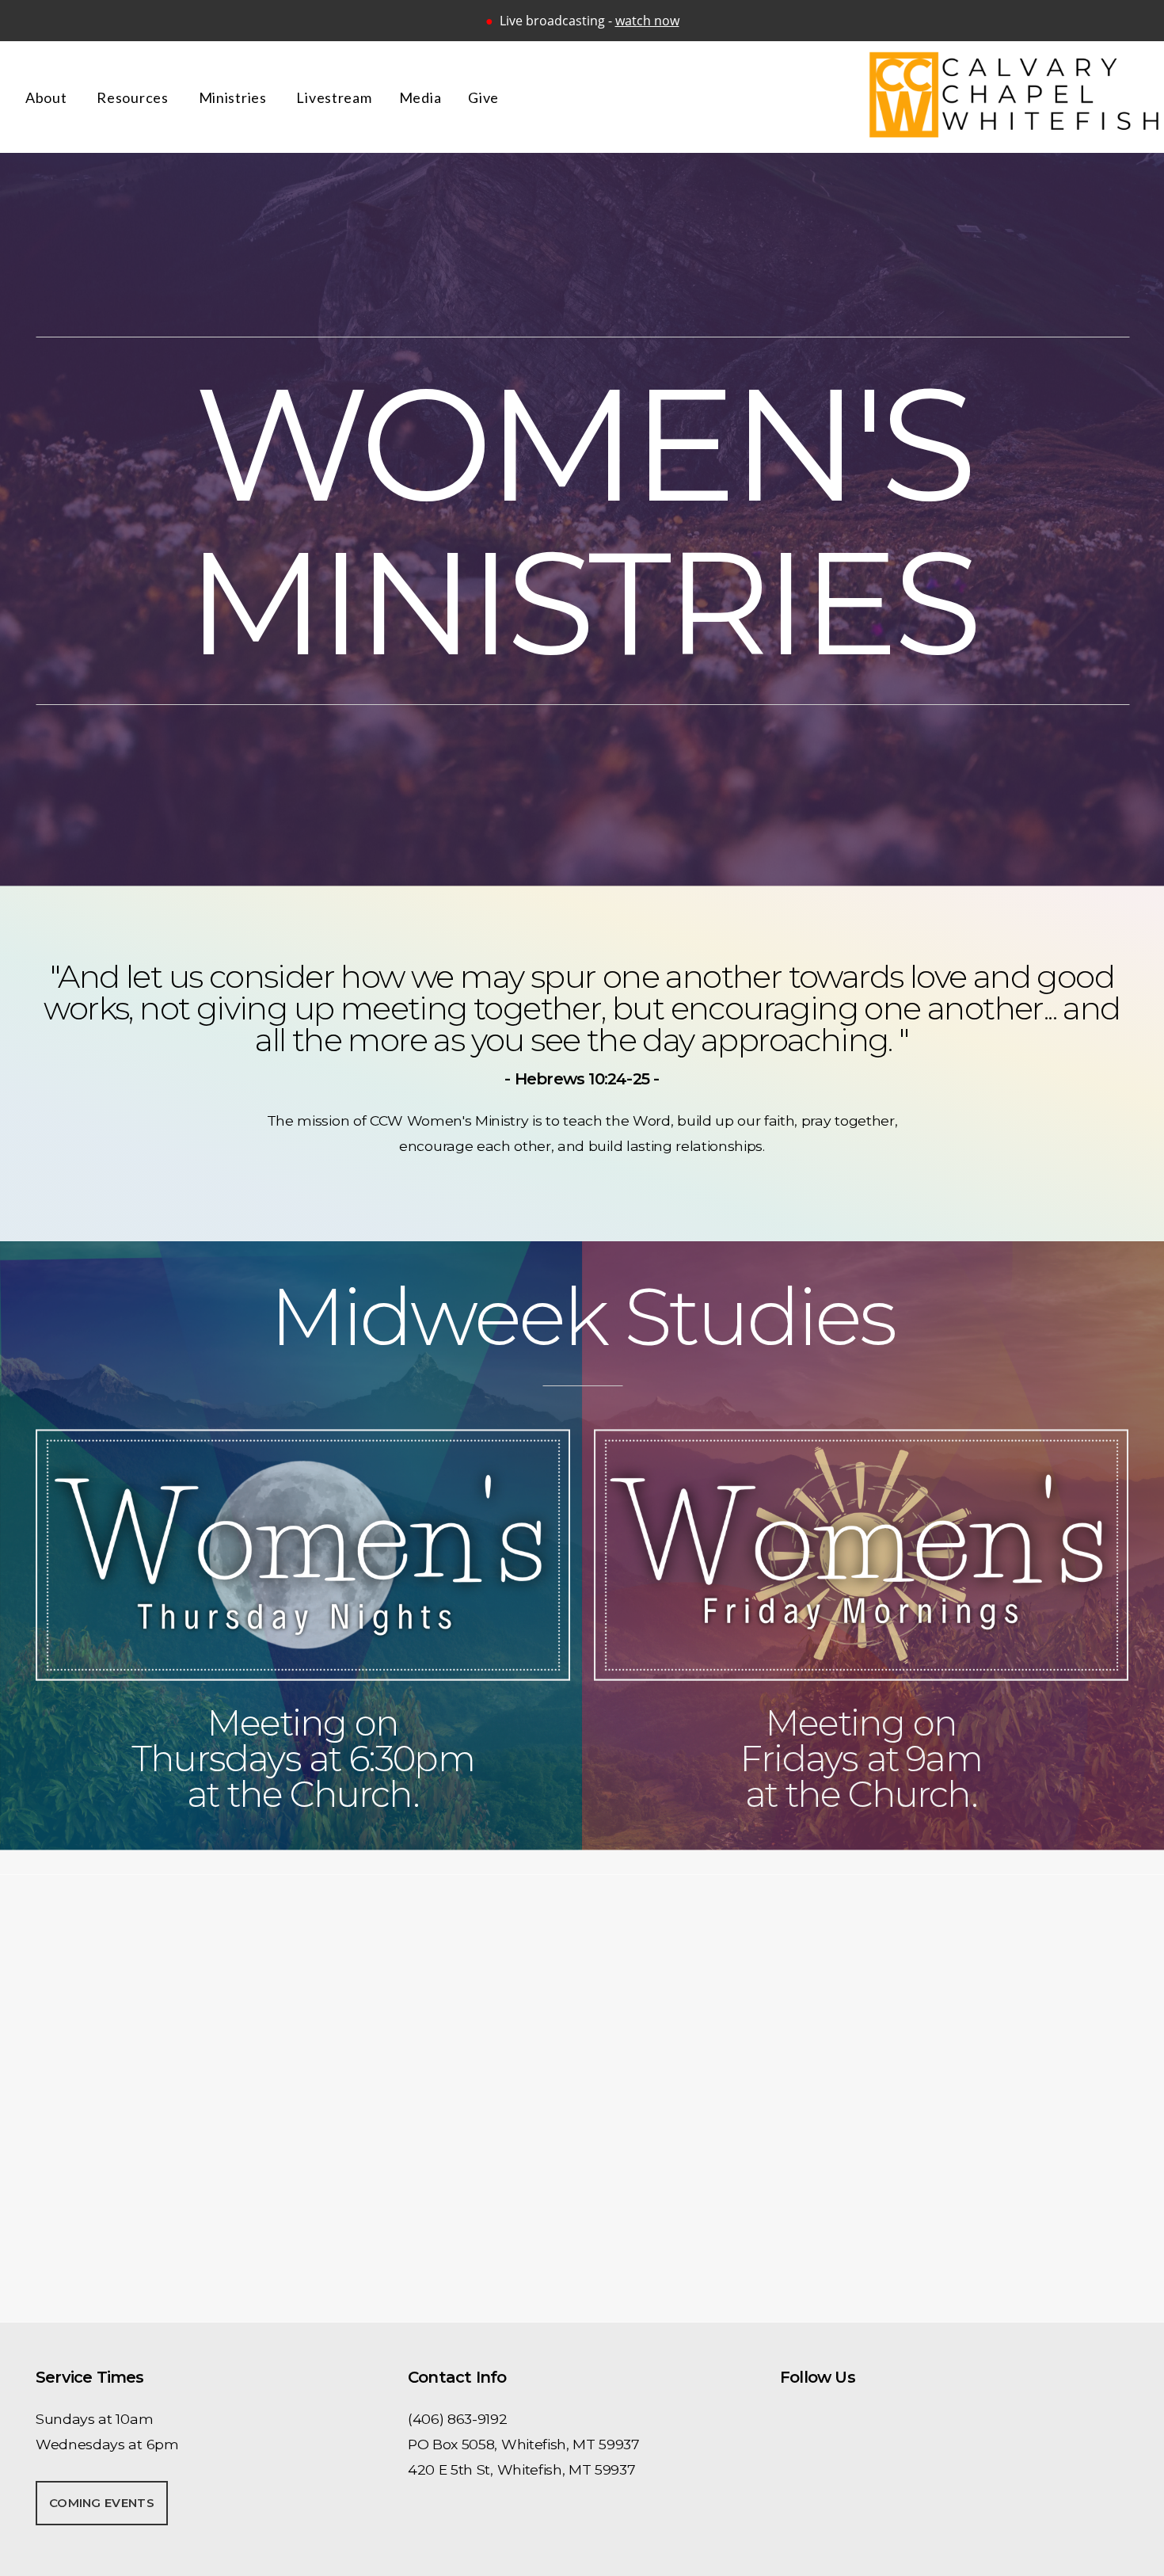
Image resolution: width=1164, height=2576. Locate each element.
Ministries (234, 97)
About (48, 97)
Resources (134, 97)
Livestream (334, 97)
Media (420, 97)
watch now (647, 21)
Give (483, 97)
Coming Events (102, 2503)
